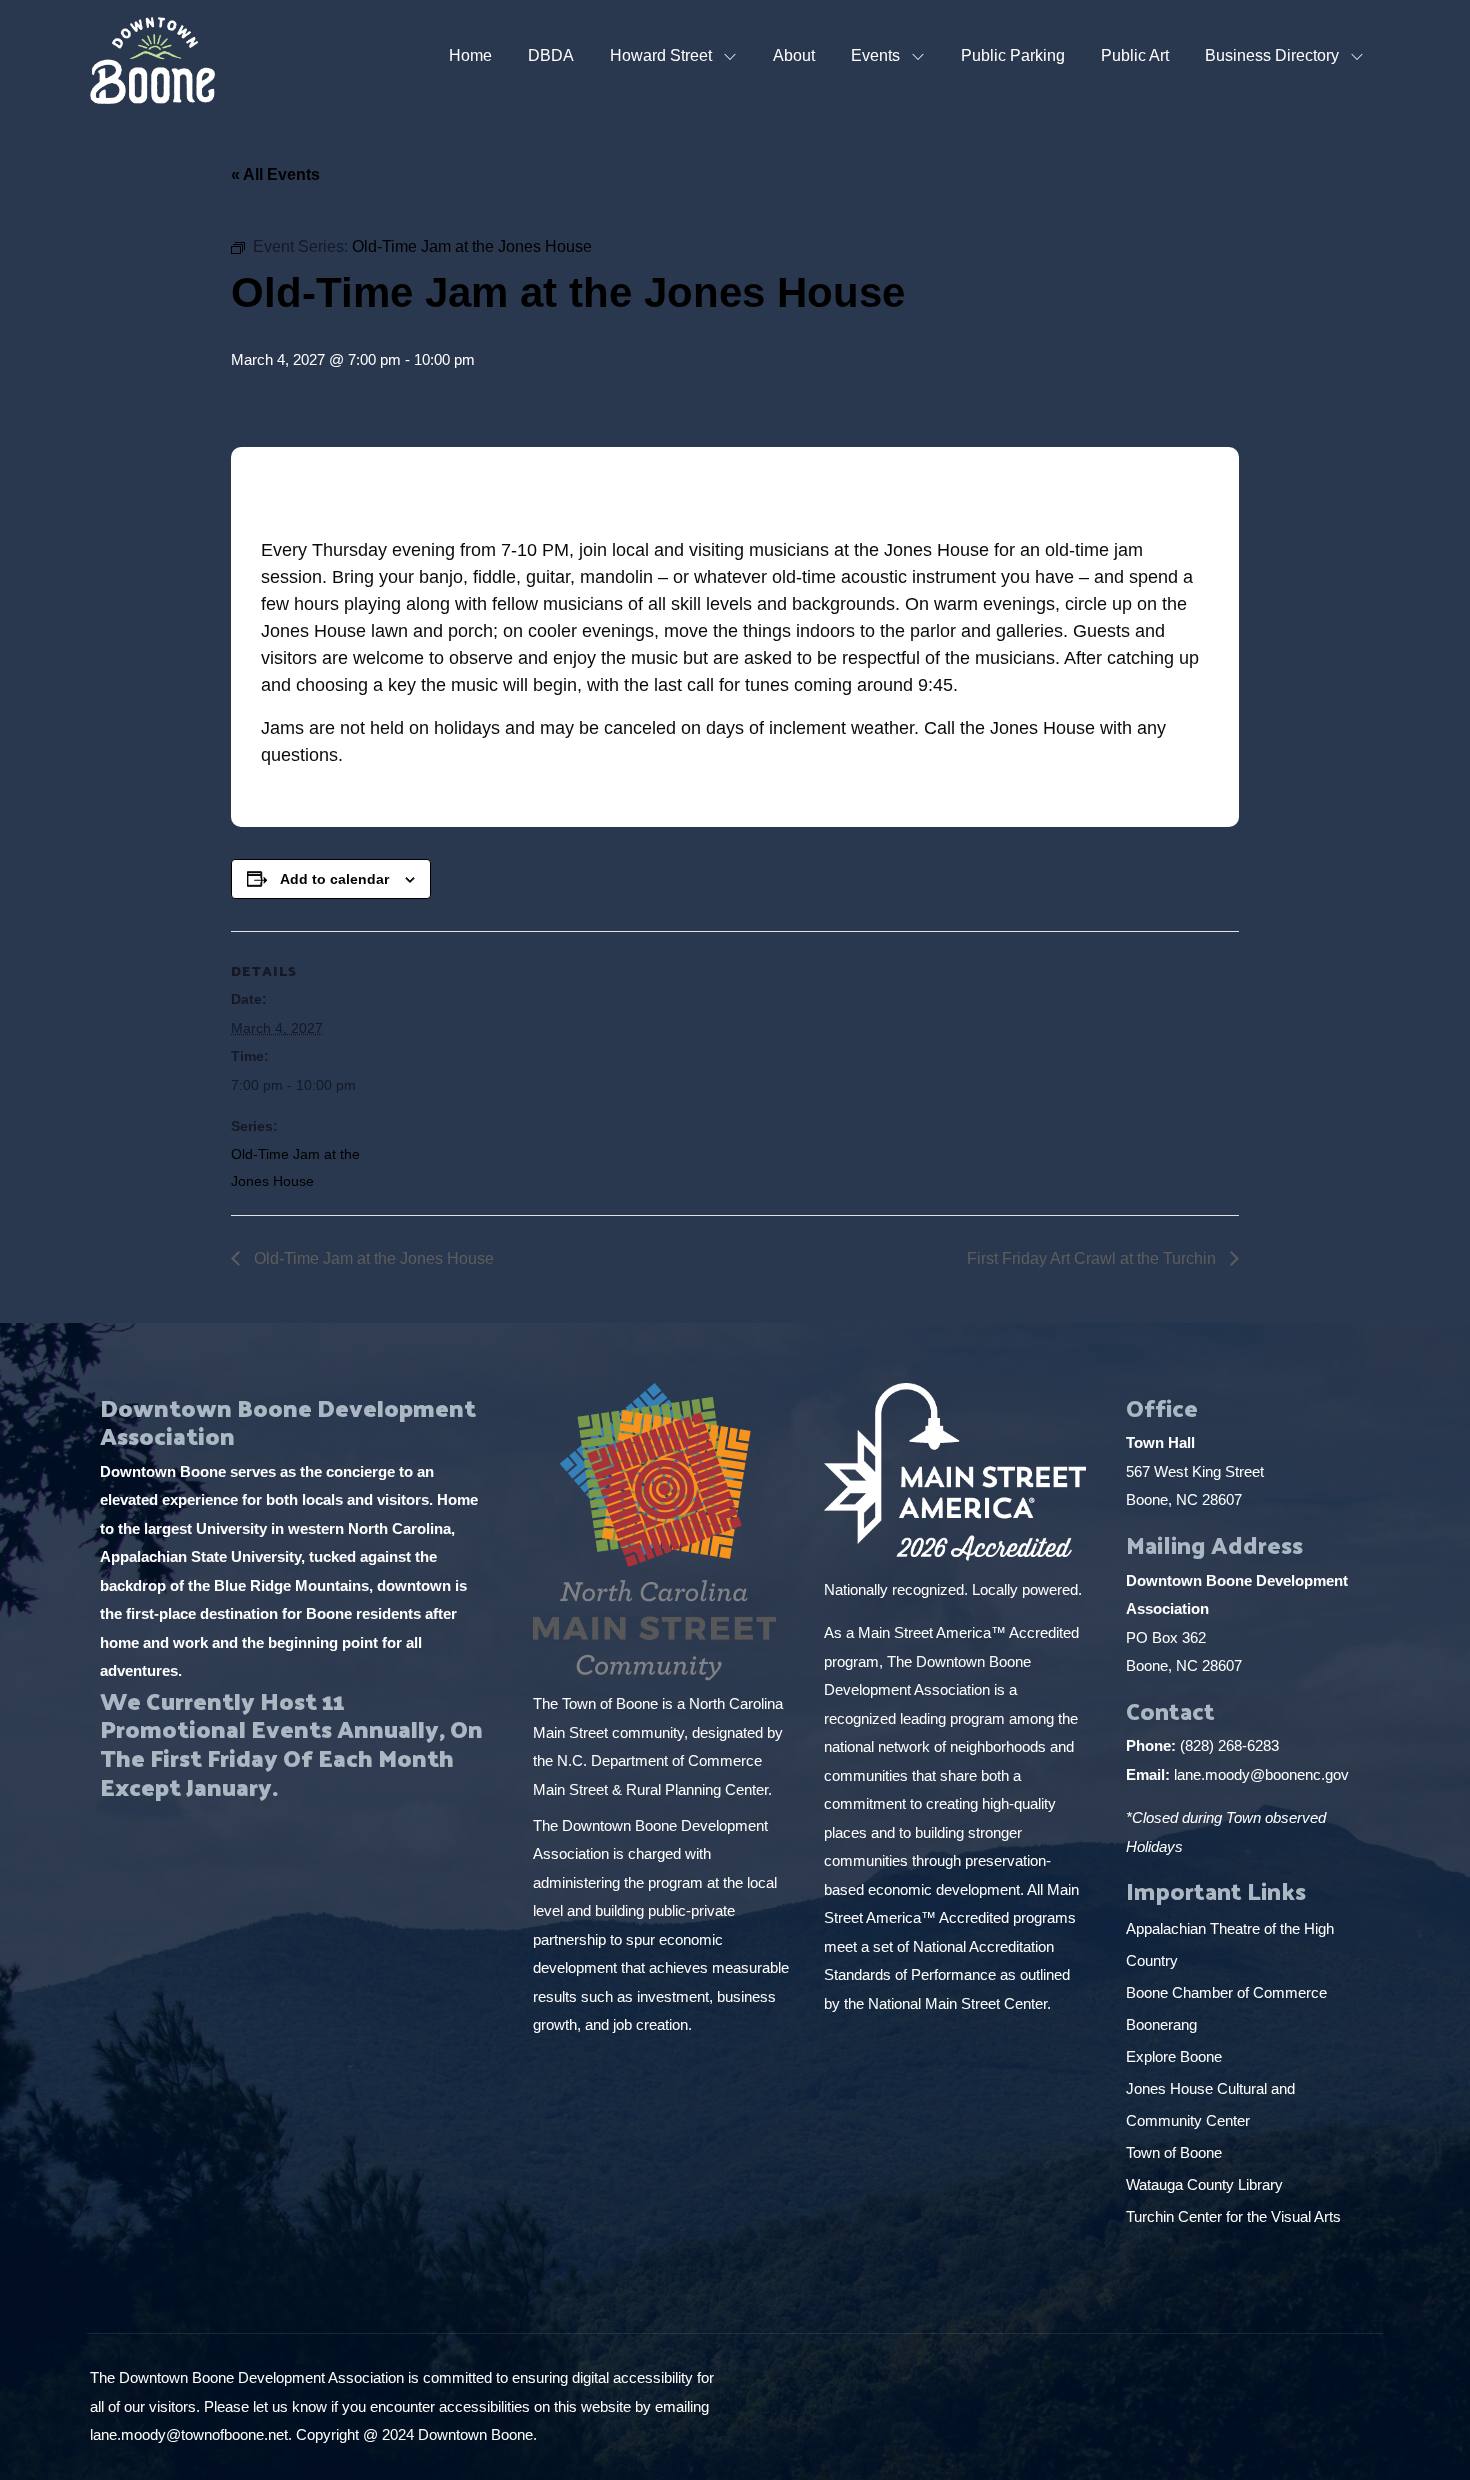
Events (875, 55)
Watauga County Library (1206, 2184)
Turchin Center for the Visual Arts (1233, 2216)
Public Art (1135, 55)
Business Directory (1272, 55)
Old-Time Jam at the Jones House (372, 1258)
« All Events (275, 174)
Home (470, 55)
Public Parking (1013, 55)
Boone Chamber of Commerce (1228, 1992)
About (794, 55)
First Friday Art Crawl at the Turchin (1093, 1258)
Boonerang (1161, 2024)
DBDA (551, 55)
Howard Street (661, 55)
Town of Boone (1174, 2152)
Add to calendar (334, 879)
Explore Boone (1176, 2056)
